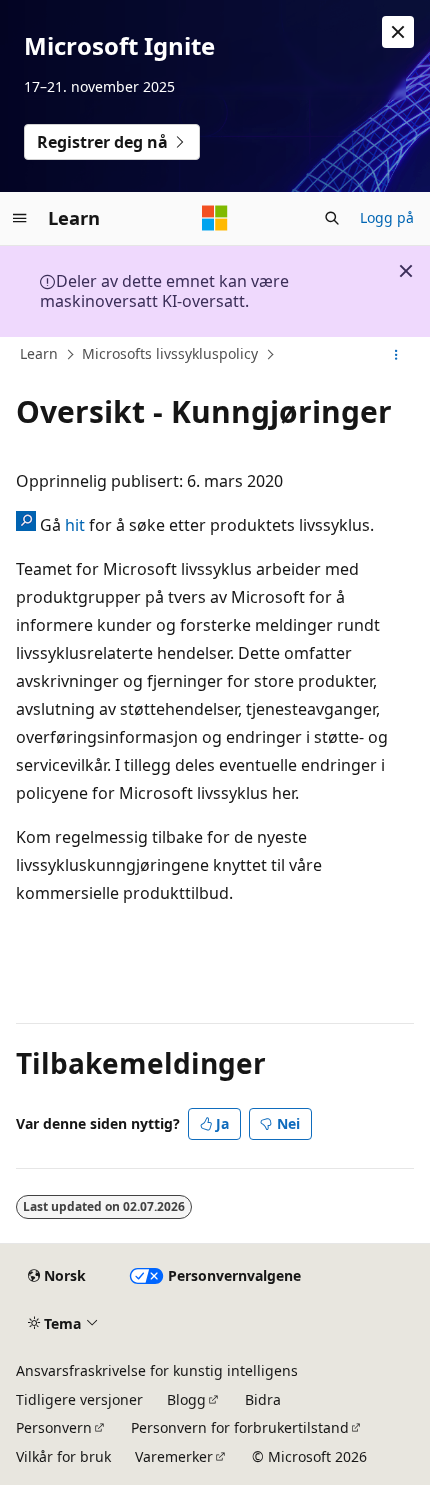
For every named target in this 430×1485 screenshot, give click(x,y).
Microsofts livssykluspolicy (170, 353)
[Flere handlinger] (396, 355)
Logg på (387, 217)
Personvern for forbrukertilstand (240, 1427)
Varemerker (174, 1456)
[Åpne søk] (332, 218)
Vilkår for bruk (63, 1456)
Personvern (54, 1427)
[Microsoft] (215, 218)
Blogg (186, 1399)
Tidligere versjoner (79, 1399)
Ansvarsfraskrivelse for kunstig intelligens (157, 1370)
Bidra (263, 1399)
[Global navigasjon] (20, 218)
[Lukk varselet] (398, 32)
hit (75, 525)
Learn (39, 353)
